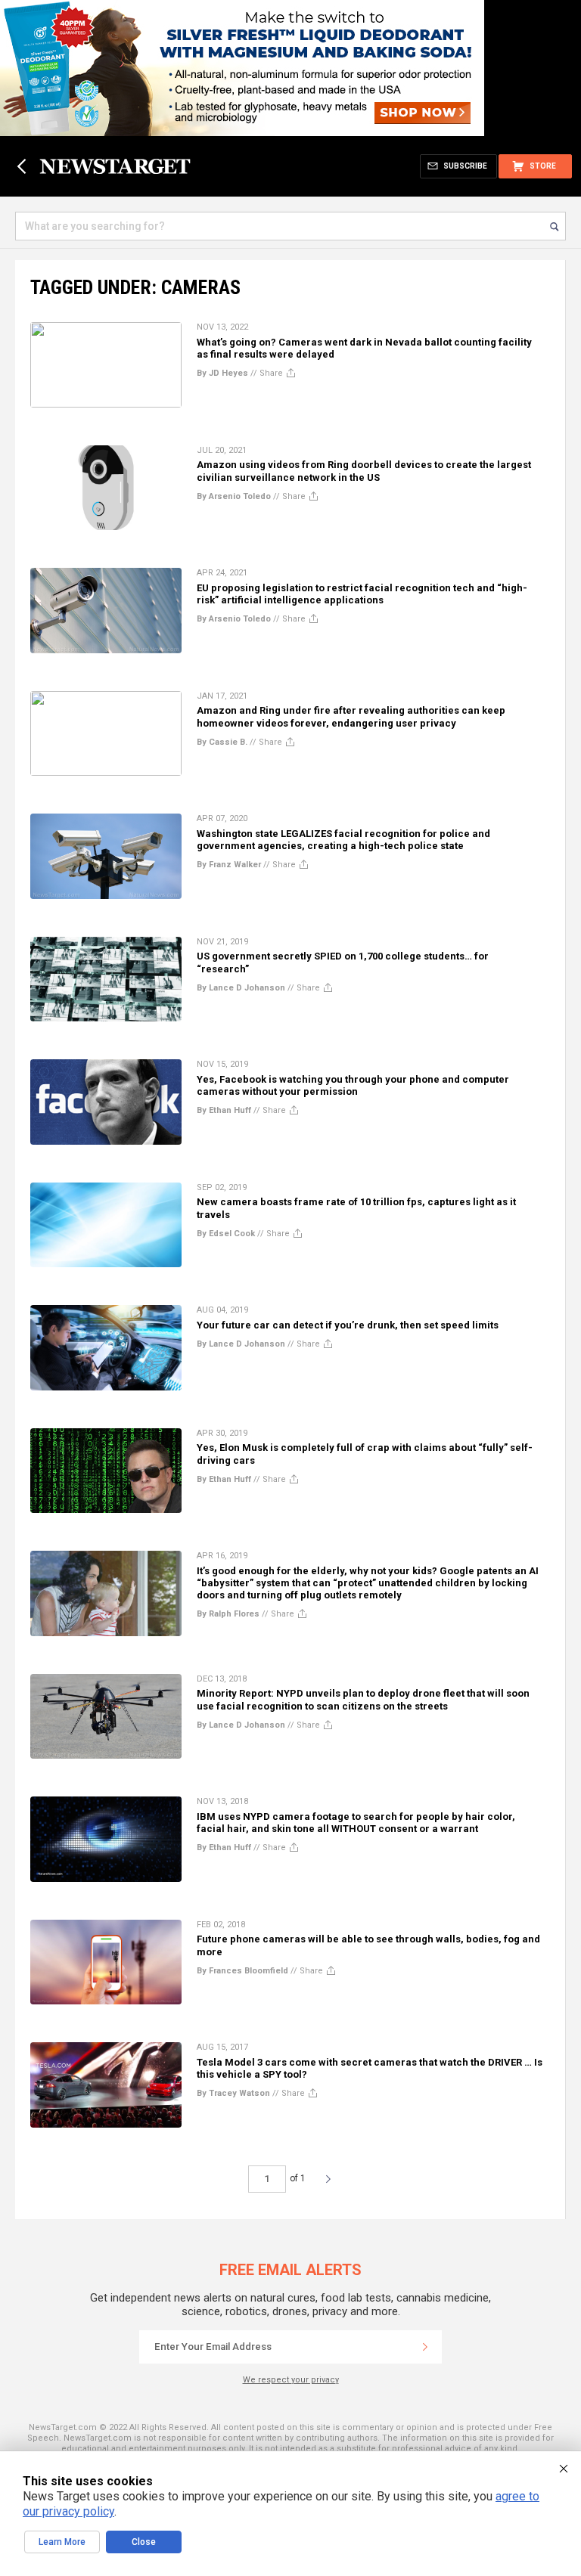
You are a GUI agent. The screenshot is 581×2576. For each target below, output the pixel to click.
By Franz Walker (229, 865)
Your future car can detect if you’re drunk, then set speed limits (348, 1325)
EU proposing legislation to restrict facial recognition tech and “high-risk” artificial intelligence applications (362, 594)
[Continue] (425, 2347)
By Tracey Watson (233, 2093)
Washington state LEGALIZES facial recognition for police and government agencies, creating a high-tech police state (343, 840)
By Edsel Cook (226, 1234)
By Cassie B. (222, 742)
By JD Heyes (222, 373)
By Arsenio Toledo (234, 496)
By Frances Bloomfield (242, 1971)
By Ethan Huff (224, 1110)
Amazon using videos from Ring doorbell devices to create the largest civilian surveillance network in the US (364, 471)
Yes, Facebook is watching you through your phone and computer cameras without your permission (353, 1085)
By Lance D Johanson (241, 988)
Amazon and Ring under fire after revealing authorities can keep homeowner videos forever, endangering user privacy (351, 716)
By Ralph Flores (228, 1614)
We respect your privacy (291, 2380)
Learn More (62, 2542)
